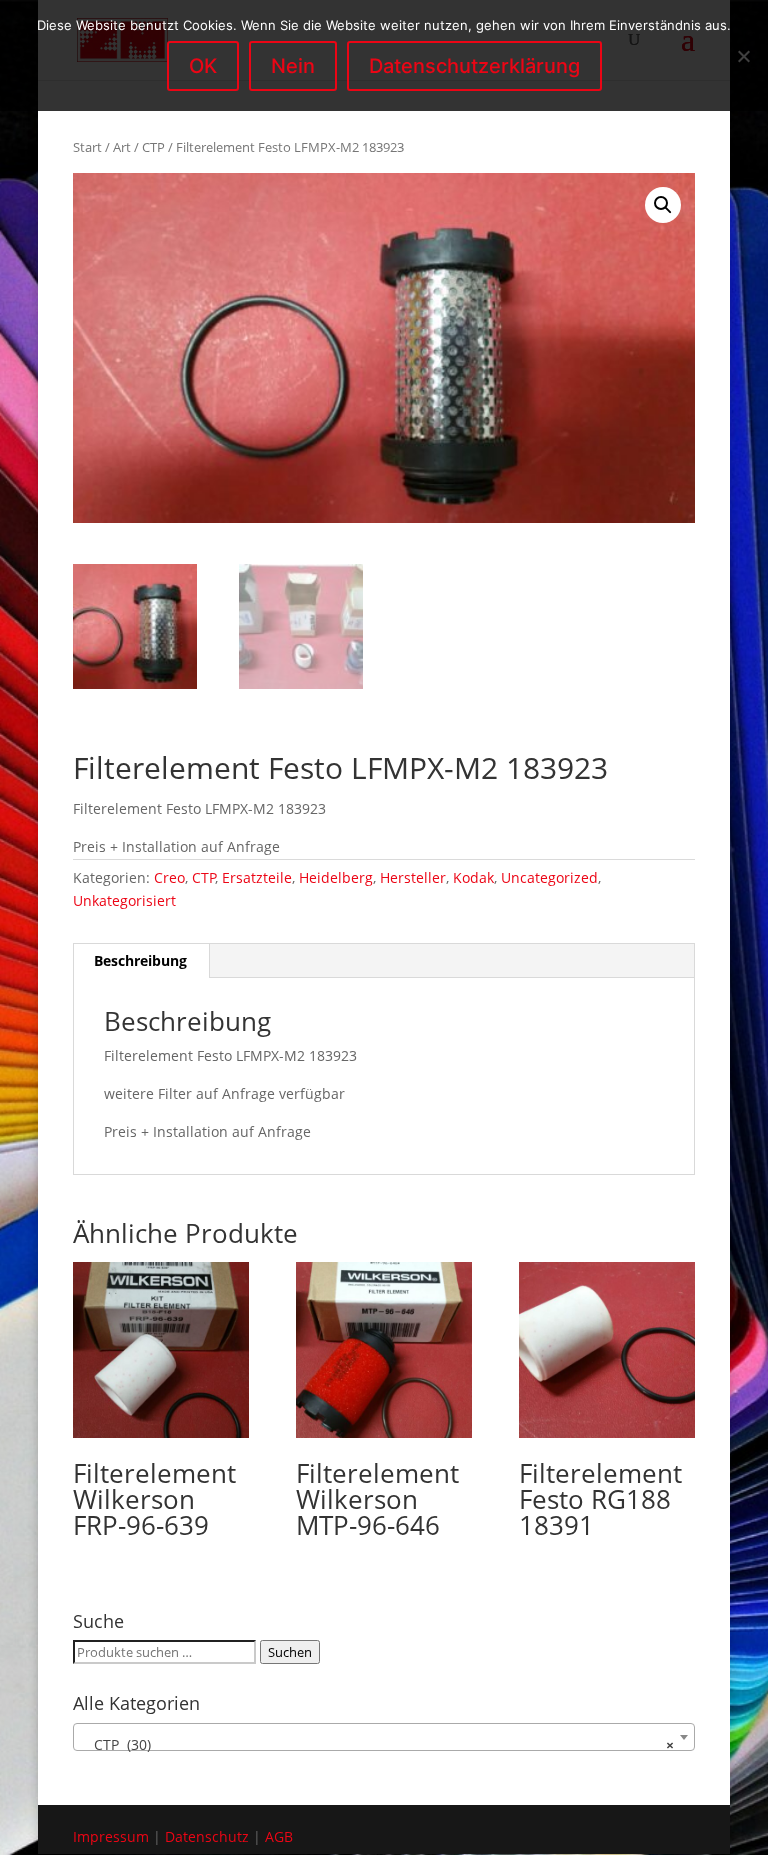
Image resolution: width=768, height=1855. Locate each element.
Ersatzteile (257, 877)
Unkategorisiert (124, 900)
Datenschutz (207, 1836)
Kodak (473, 877)
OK (203, 66)
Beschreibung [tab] (140, 960)
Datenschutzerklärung (474, 66)
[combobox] (384, 1737)
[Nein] (743, 56)
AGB (279, 1836)
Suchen (290, 1652)
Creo (169, 877)
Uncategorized (549, 877)
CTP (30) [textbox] (378, 1744)
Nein (293, 66)
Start (87, 147)
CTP (153, 147)
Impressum (111, 1836)
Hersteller (413, 877)
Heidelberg (336, 877)
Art (122, 147)
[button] (663, 205)
